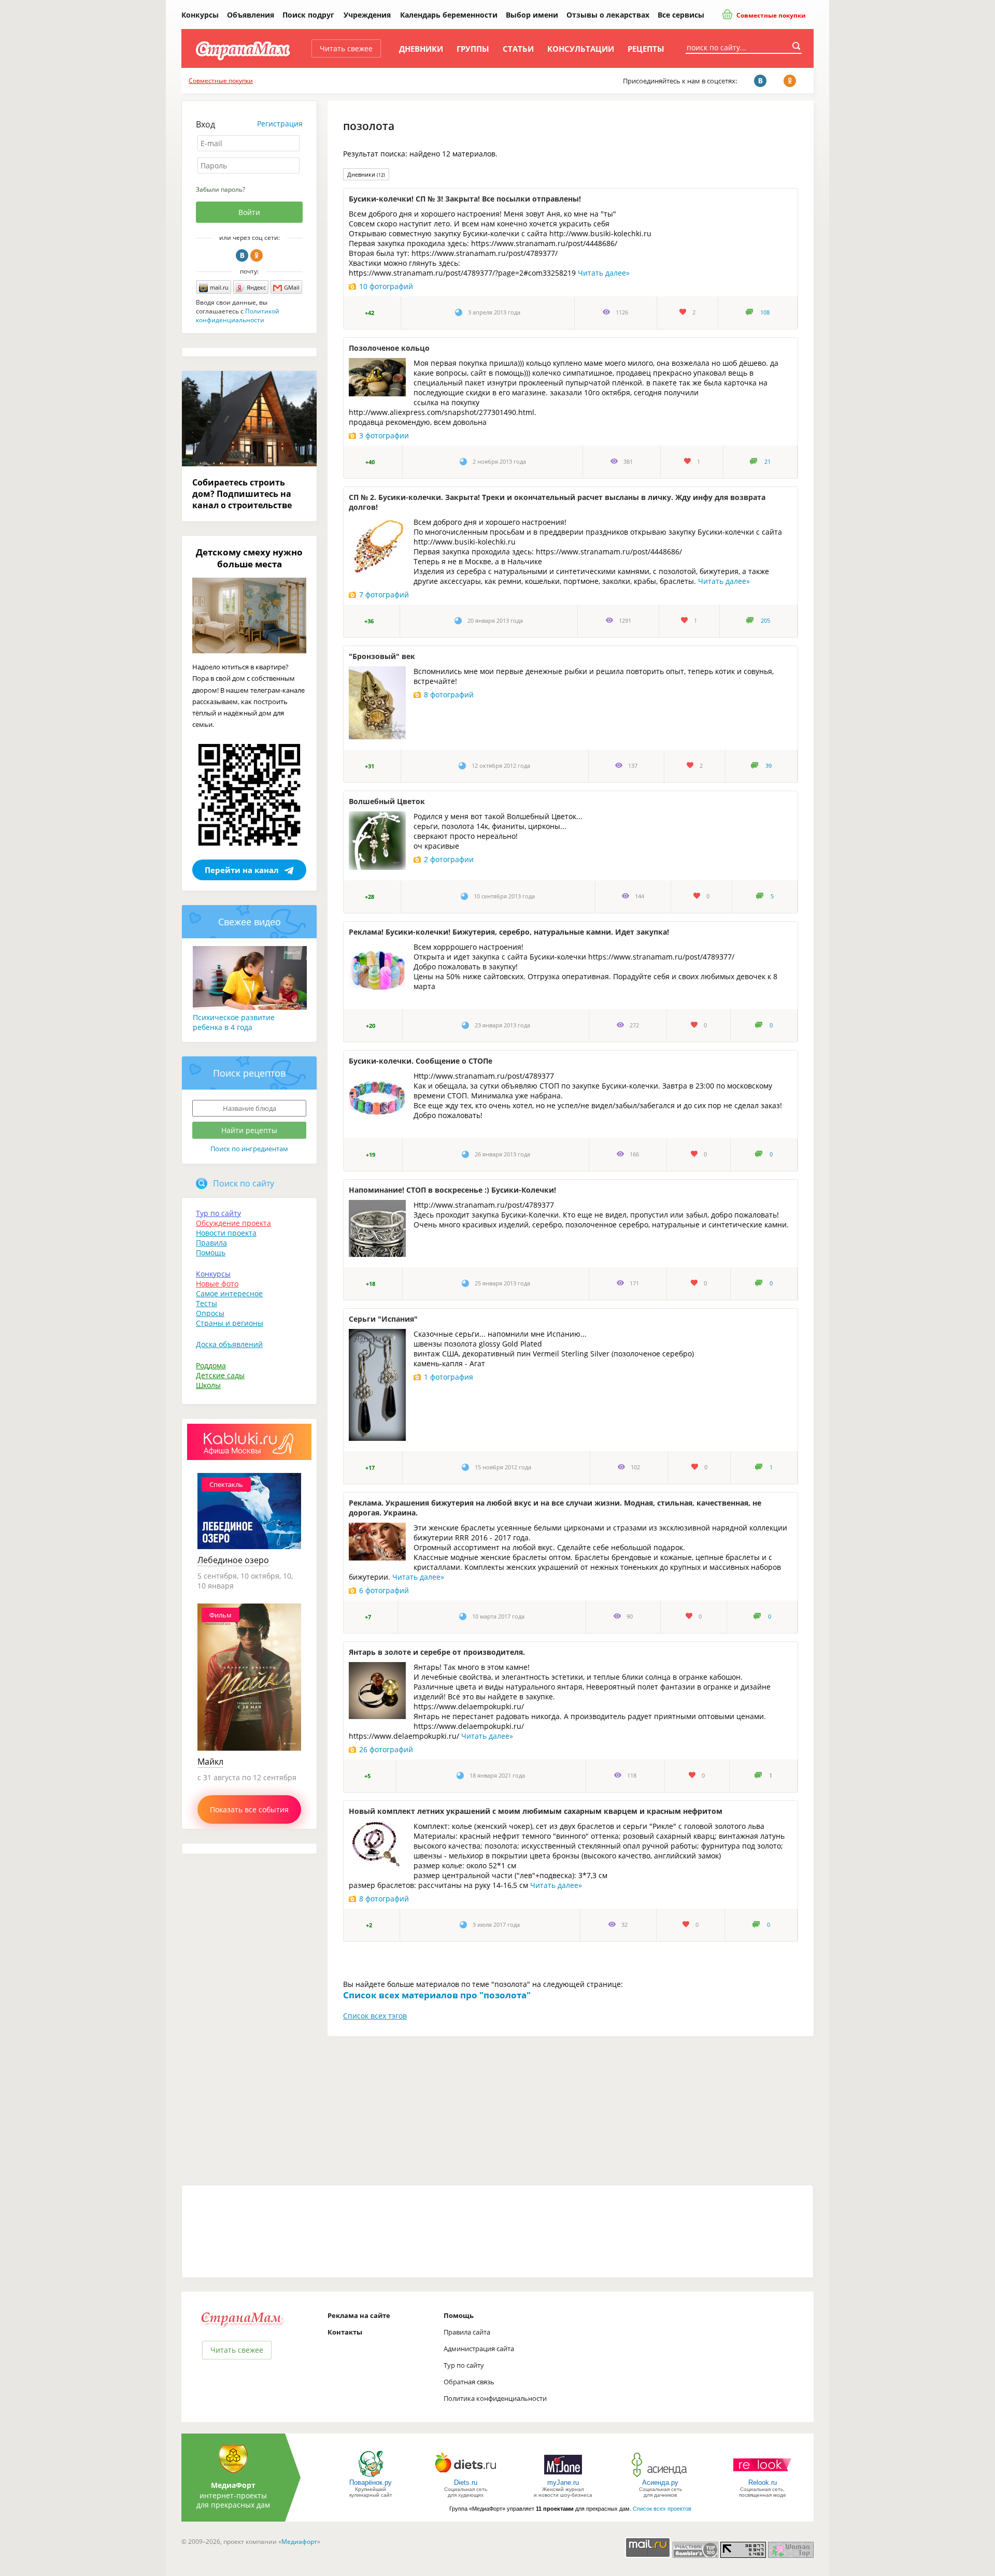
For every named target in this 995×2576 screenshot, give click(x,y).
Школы (208, 1385)
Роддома (211, 1365)
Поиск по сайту (244, 1183)
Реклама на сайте (359, 2315)
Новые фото (217, 1284)
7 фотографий (384, 595)
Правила (211, 1243)
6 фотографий (384, 1590)
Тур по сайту (218, 1213)
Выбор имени (532, 15)
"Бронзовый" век (382, 656)
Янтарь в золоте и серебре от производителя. (437, 1652)
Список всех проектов (662, 2509)
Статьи (518, 49)
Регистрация (280, 124)
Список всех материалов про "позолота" (437, 1995)
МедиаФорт (233, 2485)
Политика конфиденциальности (495, 2398)
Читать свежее (346, 48)
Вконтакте (242, 255)
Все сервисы (681, 15)
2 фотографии (449, 859)
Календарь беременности (449, 15)
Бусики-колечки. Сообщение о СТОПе (421, 1061)
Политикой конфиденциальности (238, 316)
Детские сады (220, 1375)
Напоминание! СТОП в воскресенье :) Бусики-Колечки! (452, 1190)
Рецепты (646, 49)
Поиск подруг (308, 15)
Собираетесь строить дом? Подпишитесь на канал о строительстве (242, 494)
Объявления (251, 15)
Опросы (210, 1313)
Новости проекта (226, 1233)
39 (769, 766)
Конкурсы (200, 15)
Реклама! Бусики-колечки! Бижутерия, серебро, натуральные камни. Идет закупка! (509, 932)
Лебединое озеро (233, 1560)
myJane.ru (563, 2482)
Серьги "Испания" (383, 1319)
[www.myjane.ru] (563, 2476)
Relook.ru (763, 2482)
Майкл (210, 1762)
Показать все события (249, 1809)
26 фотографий (386, 1749)
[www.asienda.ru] (660, 2476)
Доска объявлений (229, 1344)
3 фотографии (384, 435)
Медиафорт (299, 2542)
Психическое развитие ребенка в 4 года (234, 1022)
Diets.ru (466, 2482)
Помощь (211, 1253)
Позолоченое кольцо (389, 348)
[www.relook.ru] (762, 2476)
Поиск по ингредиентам (249, 1149)
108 (765, 312)
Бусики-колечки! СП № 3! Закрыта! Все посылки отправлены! (465, 199)
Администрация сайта (479, 2349)
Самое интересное (229, 1293)
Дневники (421, 49)
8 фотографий (449, 695)
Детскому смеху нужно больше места (249, 558)
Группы (473, 49)
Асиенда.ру (660, 2482)
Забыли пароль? (221, 189)
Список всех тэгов (375, 2016)
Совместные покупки (770, 15)
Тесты (207, 1303)
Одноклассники (257, 255)
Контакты (345, 2332)
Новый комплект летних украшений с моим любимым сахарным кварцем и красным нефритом (536, 1811)
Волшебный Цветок (387, 801)
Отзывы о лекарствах (608, 15)
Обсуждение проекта (233, 1223)
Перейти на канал (242, 870)
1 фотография (449, 1377)
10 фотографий (386, 286)
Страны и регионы (230, 1323)
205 (765, 621)
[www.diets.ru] (466, 2476)
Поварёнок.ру (371, 2482)
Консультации (581, 49)
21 (767, 462)
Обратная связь (469, 2382)
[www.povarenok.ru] (371, 2476)
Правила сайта (467, 2332)
